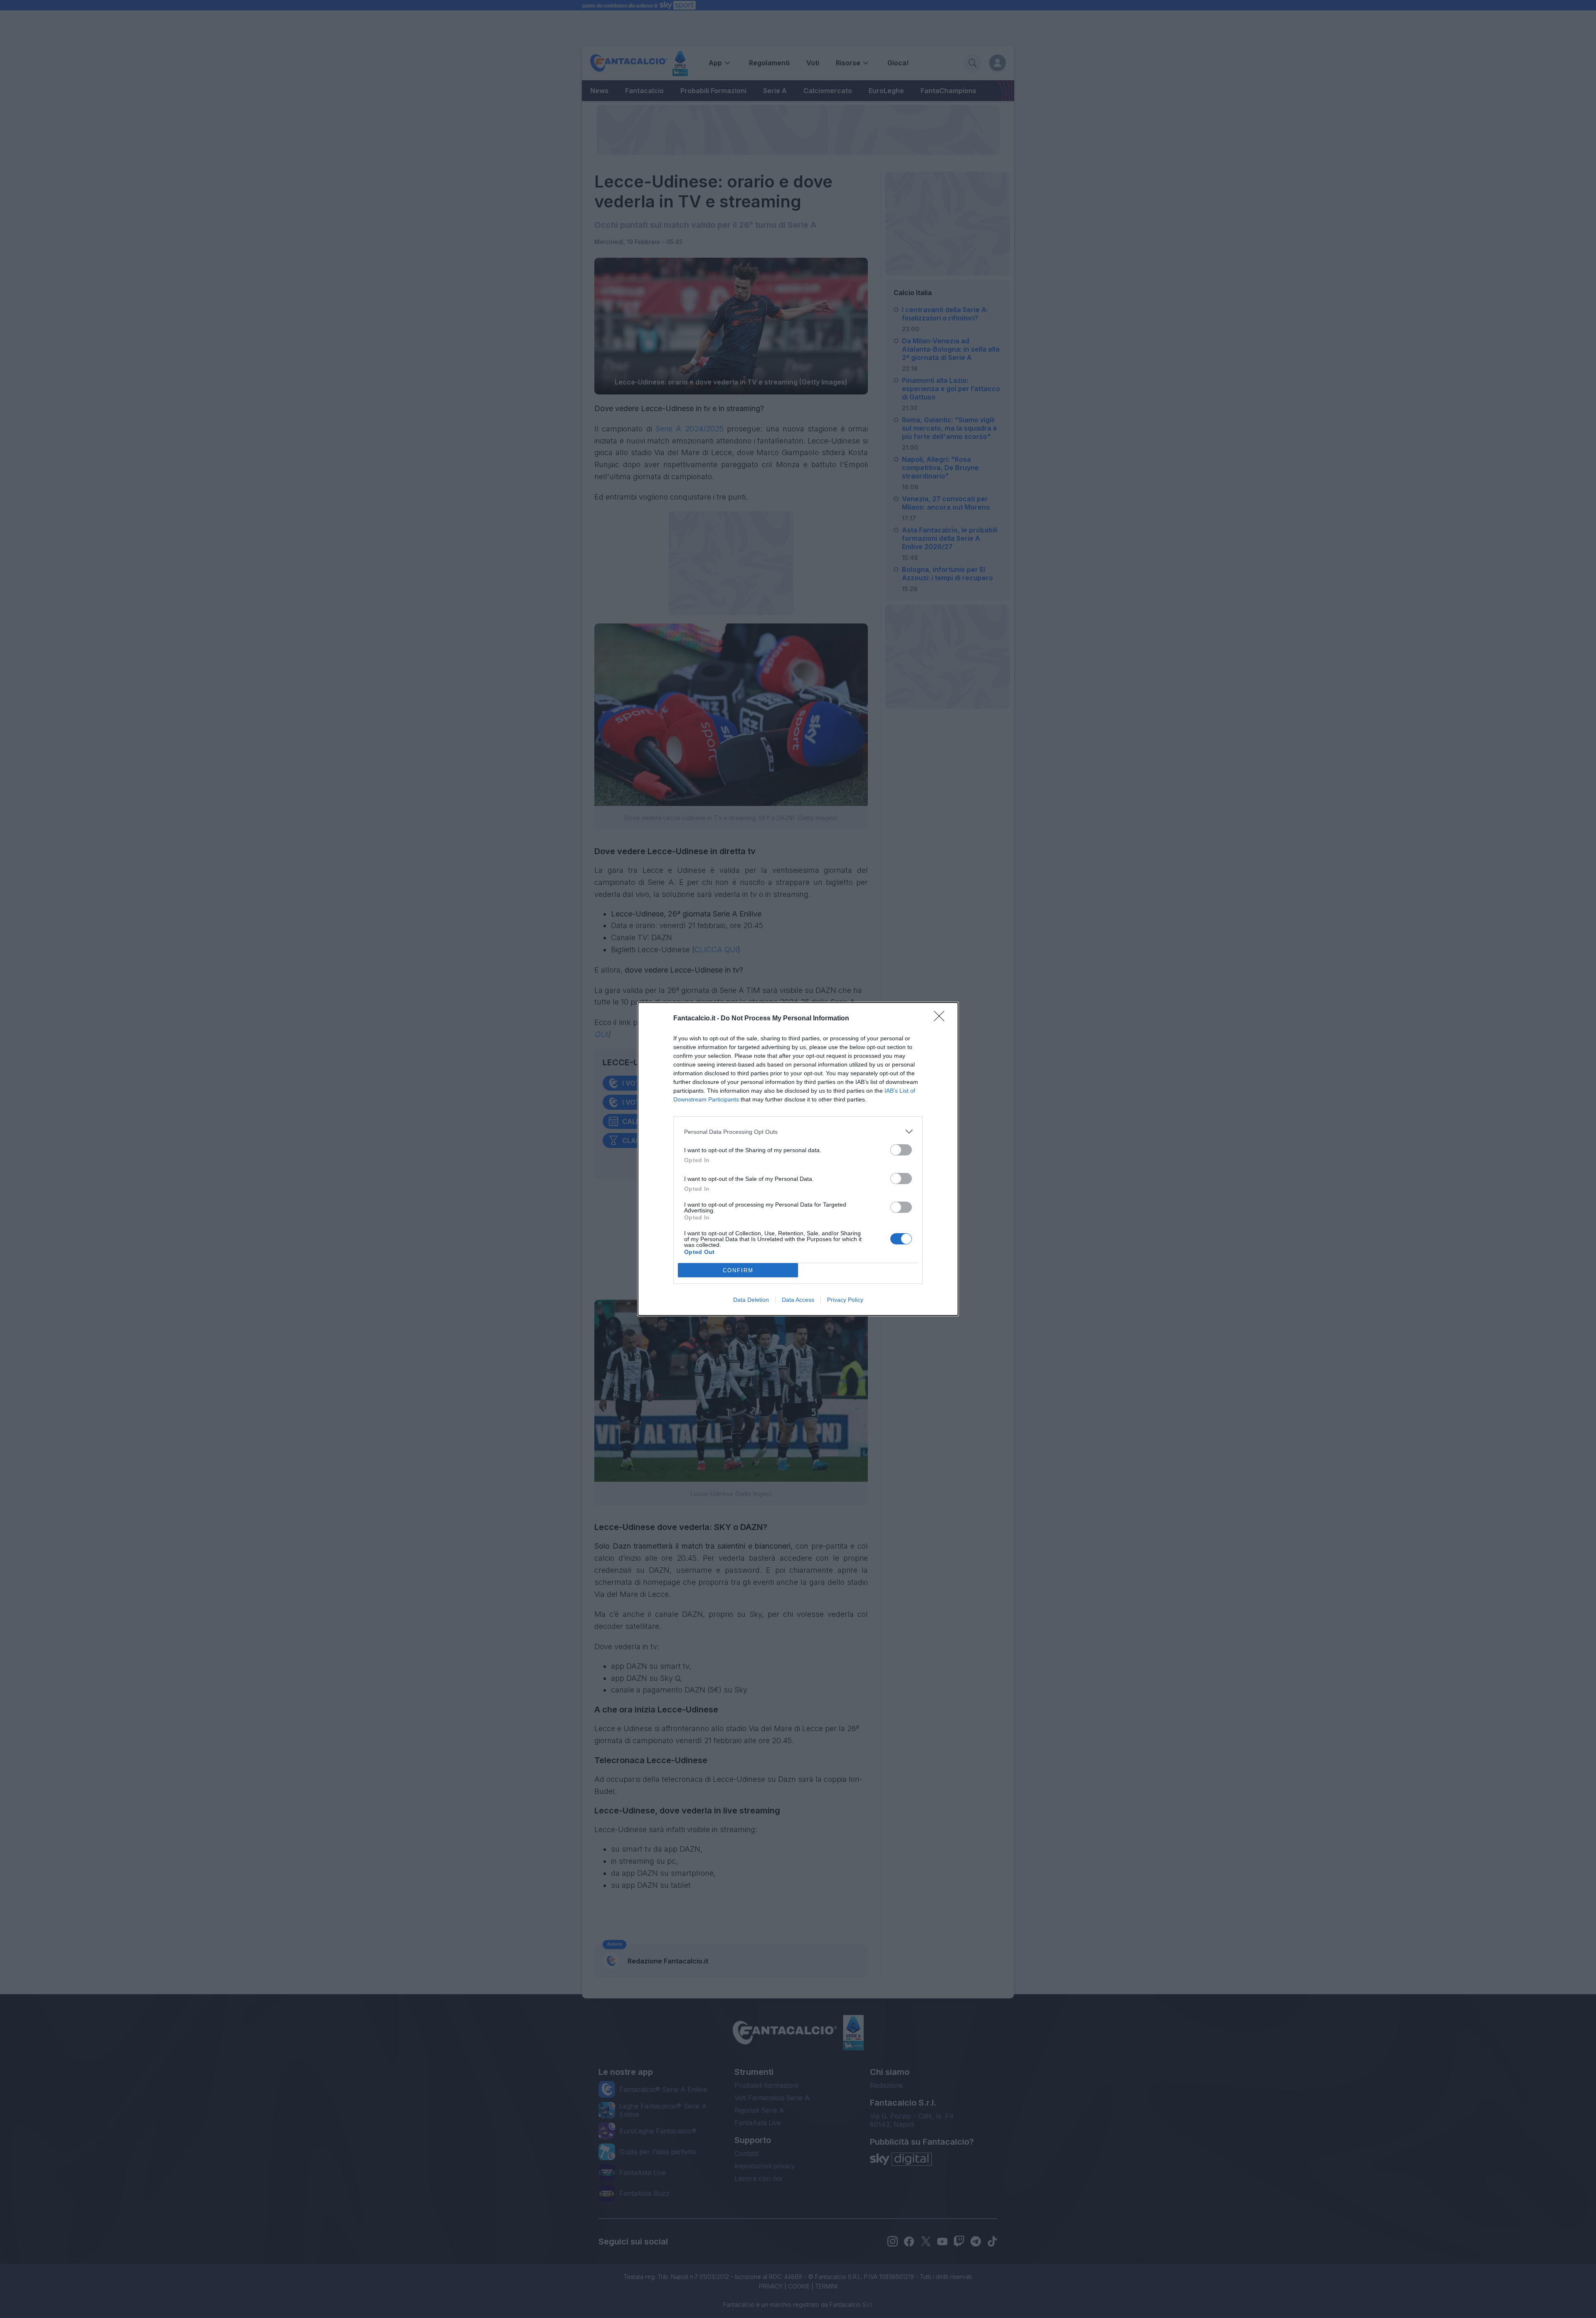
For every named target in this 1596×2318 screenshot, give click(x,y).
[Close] (942, 1019)
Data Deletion (751, 1300)
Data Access (798, 1300)
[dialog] (798, 1159)
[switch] (901, 1150)
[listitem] (798, 1132)
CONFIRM (738, 1270)
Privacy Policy (845, 1300)
